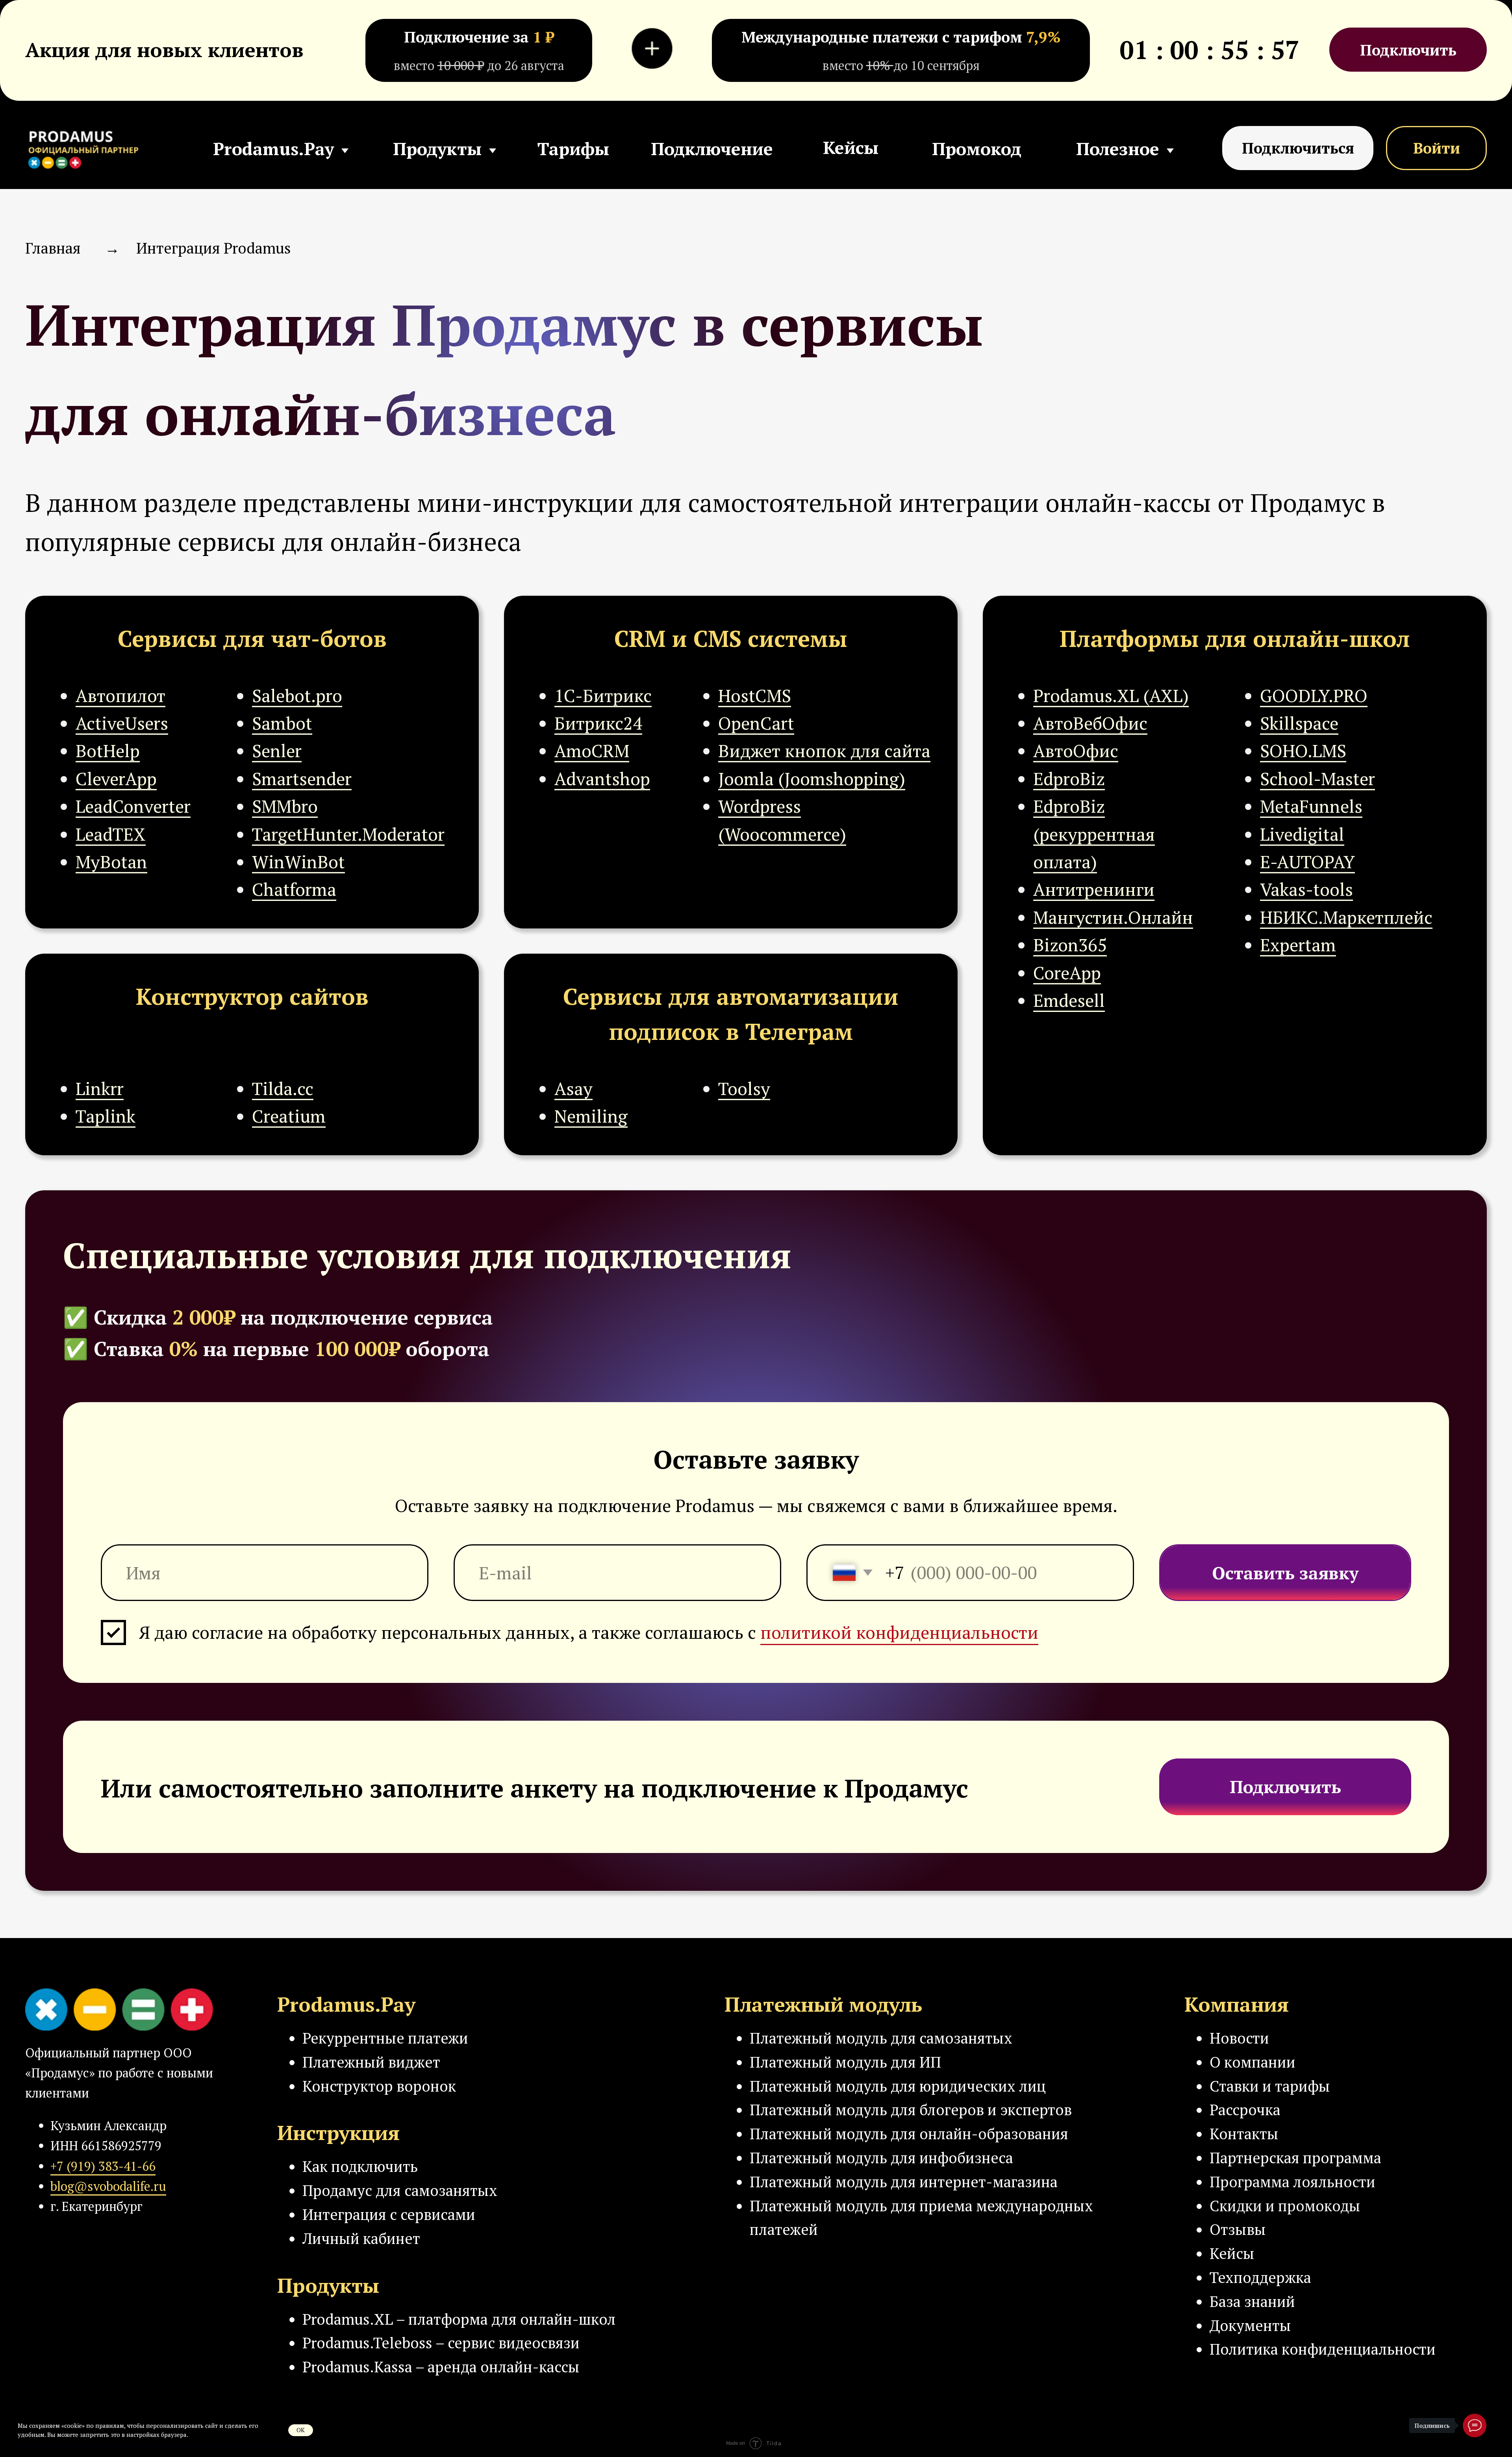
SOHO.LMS (1303, 750)
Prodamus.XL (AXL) (1111, 695)
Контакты (1244, 2134)
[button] (1298, 148)
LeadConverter (133, 806)
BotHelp (108, 750)
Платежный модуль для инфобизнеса (881, 2158)
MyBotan (111, 862)
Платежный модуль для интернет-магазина (904, 2182)
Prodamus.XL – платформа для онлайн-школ (459, 2319)
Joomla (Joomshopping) (812, 778)
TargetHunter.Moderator (348, 834)
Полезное (1118, 148)
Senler (277, 750)
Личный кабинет (361, 2238)
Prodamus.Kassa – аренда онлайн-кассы (441, 2367)
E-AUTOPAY (1307, 862)
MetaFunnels (1311, 806)
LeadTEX (111, 834)
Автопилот (120, 695)
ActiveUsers (122, 723)
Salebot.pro (297, 695)
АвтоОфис (1076, 750)
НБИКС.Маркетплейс (1346, 917)
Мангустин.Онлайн (1113, 917)
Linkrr (100, 1088)
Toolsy (744, 1088)
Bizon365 (1070, 945)
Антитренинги (1094, 889)
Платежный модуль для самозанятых (881, 2038)
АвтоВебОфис (1090, 723)
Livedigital (1302, 834)
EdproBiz (1069, 778)
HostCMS (755, 695)
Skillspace (1299, 723)
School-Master (1317, 778)
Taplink (106, 1116)
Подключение (712, 148)
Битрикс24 (598, 723)
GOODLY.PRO (1314, 695)
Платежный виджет (371, 2062)
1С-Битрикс (603, 695)
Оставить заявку (1285, 1573)
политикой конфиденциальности (899, 1632)
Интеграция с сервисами (389, 2214)
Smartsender (302, 778)
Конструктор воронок (379, 2086)
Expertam (1298, 945)
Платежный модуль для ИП (845, 2062)
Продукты (437, 148)
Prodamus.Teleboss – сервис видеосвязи (441, 2343)
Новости (1239, 2038)
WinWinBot (298, 862)
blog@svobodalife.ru (108, 2186)
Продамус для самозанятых (400, 2190)
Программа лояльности (1292, 2182)
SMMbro (285, 806)
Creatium (289, 1116)
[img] (88, 148)
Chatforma (294, 889)
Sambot (282, 723)
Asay (573, 1088)
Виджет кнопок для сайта (824, 750)
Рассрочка (1245, 2110)
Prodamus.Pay (273, 148)
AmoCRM (592, 750)
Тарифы (573, 148)
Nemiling (591, 1116)
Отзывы (1238, 2229)
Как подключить (360, 2166)
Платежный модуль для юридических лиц (898, 2086)
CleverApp (116, 778)
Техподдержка (1260, 2277)
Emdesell (1069, 1000)
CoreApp (1067, 973)
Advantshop (602, 778)
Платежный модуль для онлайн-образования (909, 2134)
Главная (53, 248)
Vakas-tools (1306, 889)
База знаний (1252, 2301)
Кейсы (851, 147)
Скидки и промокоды (1285, 2206)
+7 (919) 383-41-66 (103, 2166)
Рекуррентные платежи (385, 2038)
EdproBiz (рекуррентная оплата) (1094, 834)
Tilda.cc (283, 1088)
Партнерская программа (1295, 2158)
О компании (1253, 2062)
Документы (1250, 2325)
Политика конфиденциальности (1323, 2349)
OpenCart (756, 723)
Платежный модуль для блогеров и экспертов (911, 2110)
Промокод (977, 148)
